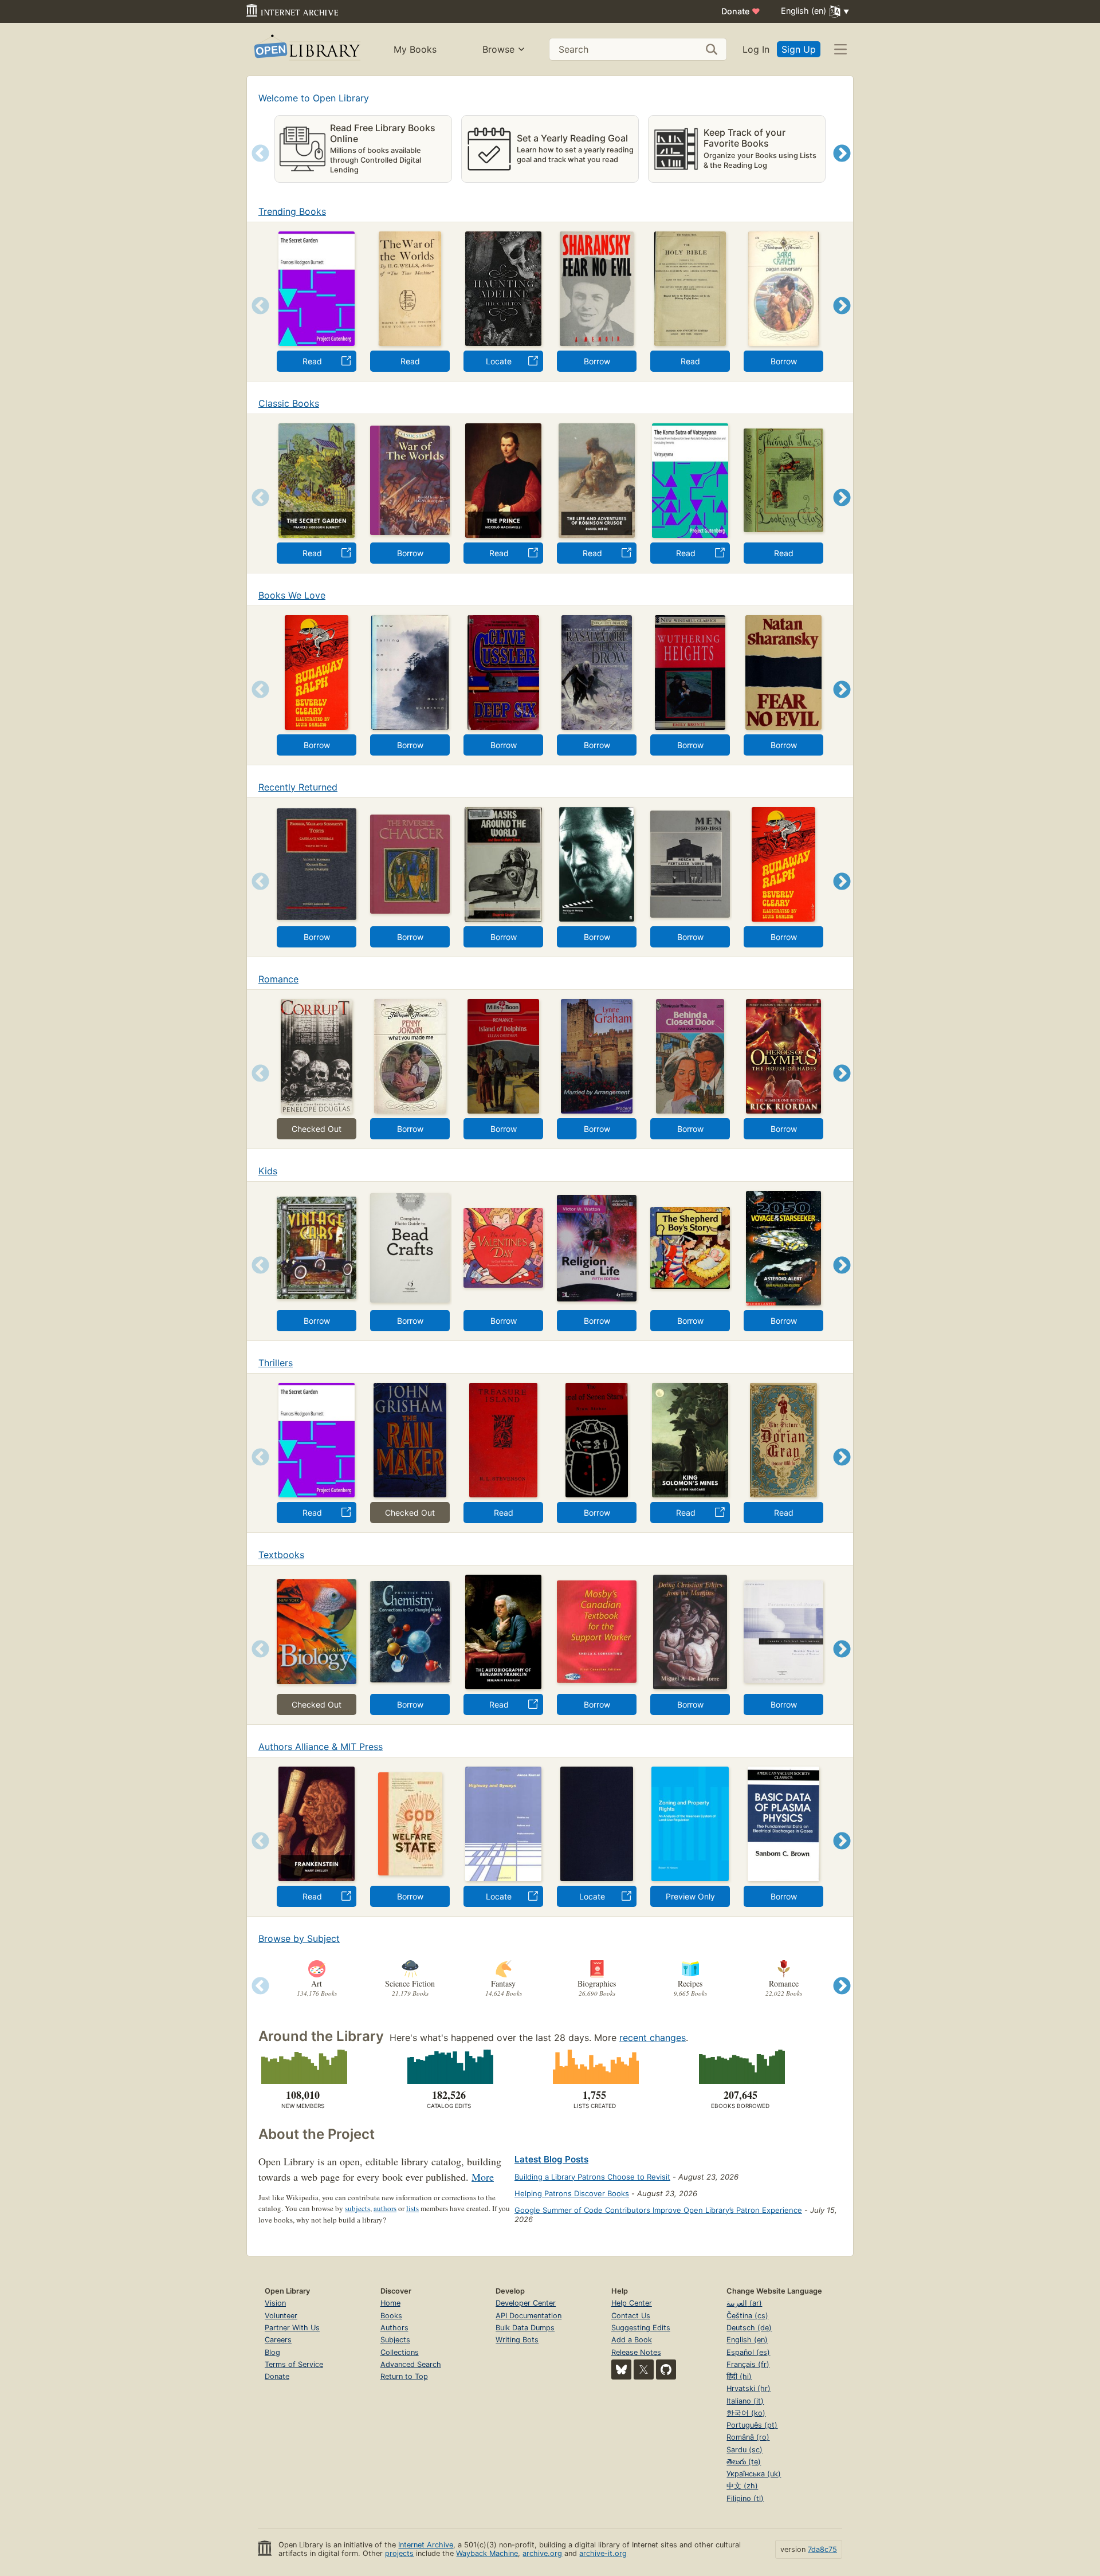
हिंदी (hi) (739, 2376)
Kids (268, 1171)
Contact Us (631, 2316)
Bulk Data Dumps (525, 2328)
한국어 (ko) (746, 2413)
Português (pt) (752, 2425)
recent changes (653, 2038)
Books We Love (292, 595)
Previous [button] (256, 168)
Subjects (395, 2340)
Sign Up (799, 49)
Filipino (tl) (745, 2498)
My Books (415, 49)
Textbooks (281, 1555)
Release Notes (636, 2352)
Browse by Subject (299, 1938)
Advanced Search (411, 2364)
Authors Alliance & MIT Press (321, 1747)
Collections (400, 2352)
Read (312, 361)
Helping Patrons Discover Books (572, 2193)
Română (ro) (748, 2437)
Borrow (597, 361)
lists (412, 2208)
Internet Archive (426, 2545)
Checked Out (317, 1129)
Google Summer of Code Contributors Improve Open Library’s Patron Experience (658, 2210)
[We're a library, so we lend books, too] (740, 2067)
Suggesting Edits (641, 2328)
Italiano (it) (745, 2401)
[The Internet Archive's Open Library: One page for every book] (306, 50)
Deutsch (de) (749, 2328)
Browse (498, 49)
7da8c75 (822, 2549)
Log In (756, 49)
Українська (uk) (754, 2474)
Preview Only (690, 1896)
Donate (741, 11)
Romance (278, 979)
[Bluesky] (621, 2369)
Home (390, 2303)
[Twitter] (644, 2369)
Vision (275, 2303)
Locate (499, 361)
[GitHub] (666, 2369)
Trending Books (292, 211)
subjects (357, 2208)
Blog (272, 2352)
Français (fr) (748, 2364)
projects (399, 2553)
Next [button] (842, 168)
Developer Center (526, 2303)
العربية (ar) (744, 2303)
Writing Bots (517, 2340)
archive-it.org (603, 2553)
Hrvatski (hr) (749, 2388)
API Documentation (529, 2316)
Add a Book (632, 2340)
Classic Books (289, 403)
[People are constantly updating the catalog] (449, 2067)
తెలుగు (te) (744, 2462)
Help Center (632, 2303)
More (483, 2177)
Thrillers (276, 1363)
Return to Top (404, 2376)
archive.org (542, 2553)
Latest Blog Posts (551, 2159)
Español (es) (748, 2352)
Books (391, 2316)
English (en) (747, 2340)
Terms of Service (294, 2364)
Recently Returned (298, 787)
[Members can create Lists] (594, 2067)
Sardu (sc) (745, 2450)
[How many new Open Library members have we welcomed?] (303, 2067)
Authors (394, 2328)
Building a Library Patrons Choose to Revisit (592, 2177)
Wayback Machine (487, 2553)
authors (385, 2208)
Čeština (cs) (747, 2316)
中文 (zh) (742, 2486)
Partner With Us (292, 2328)
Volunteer (281, 2316)
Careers (278, 2340)
